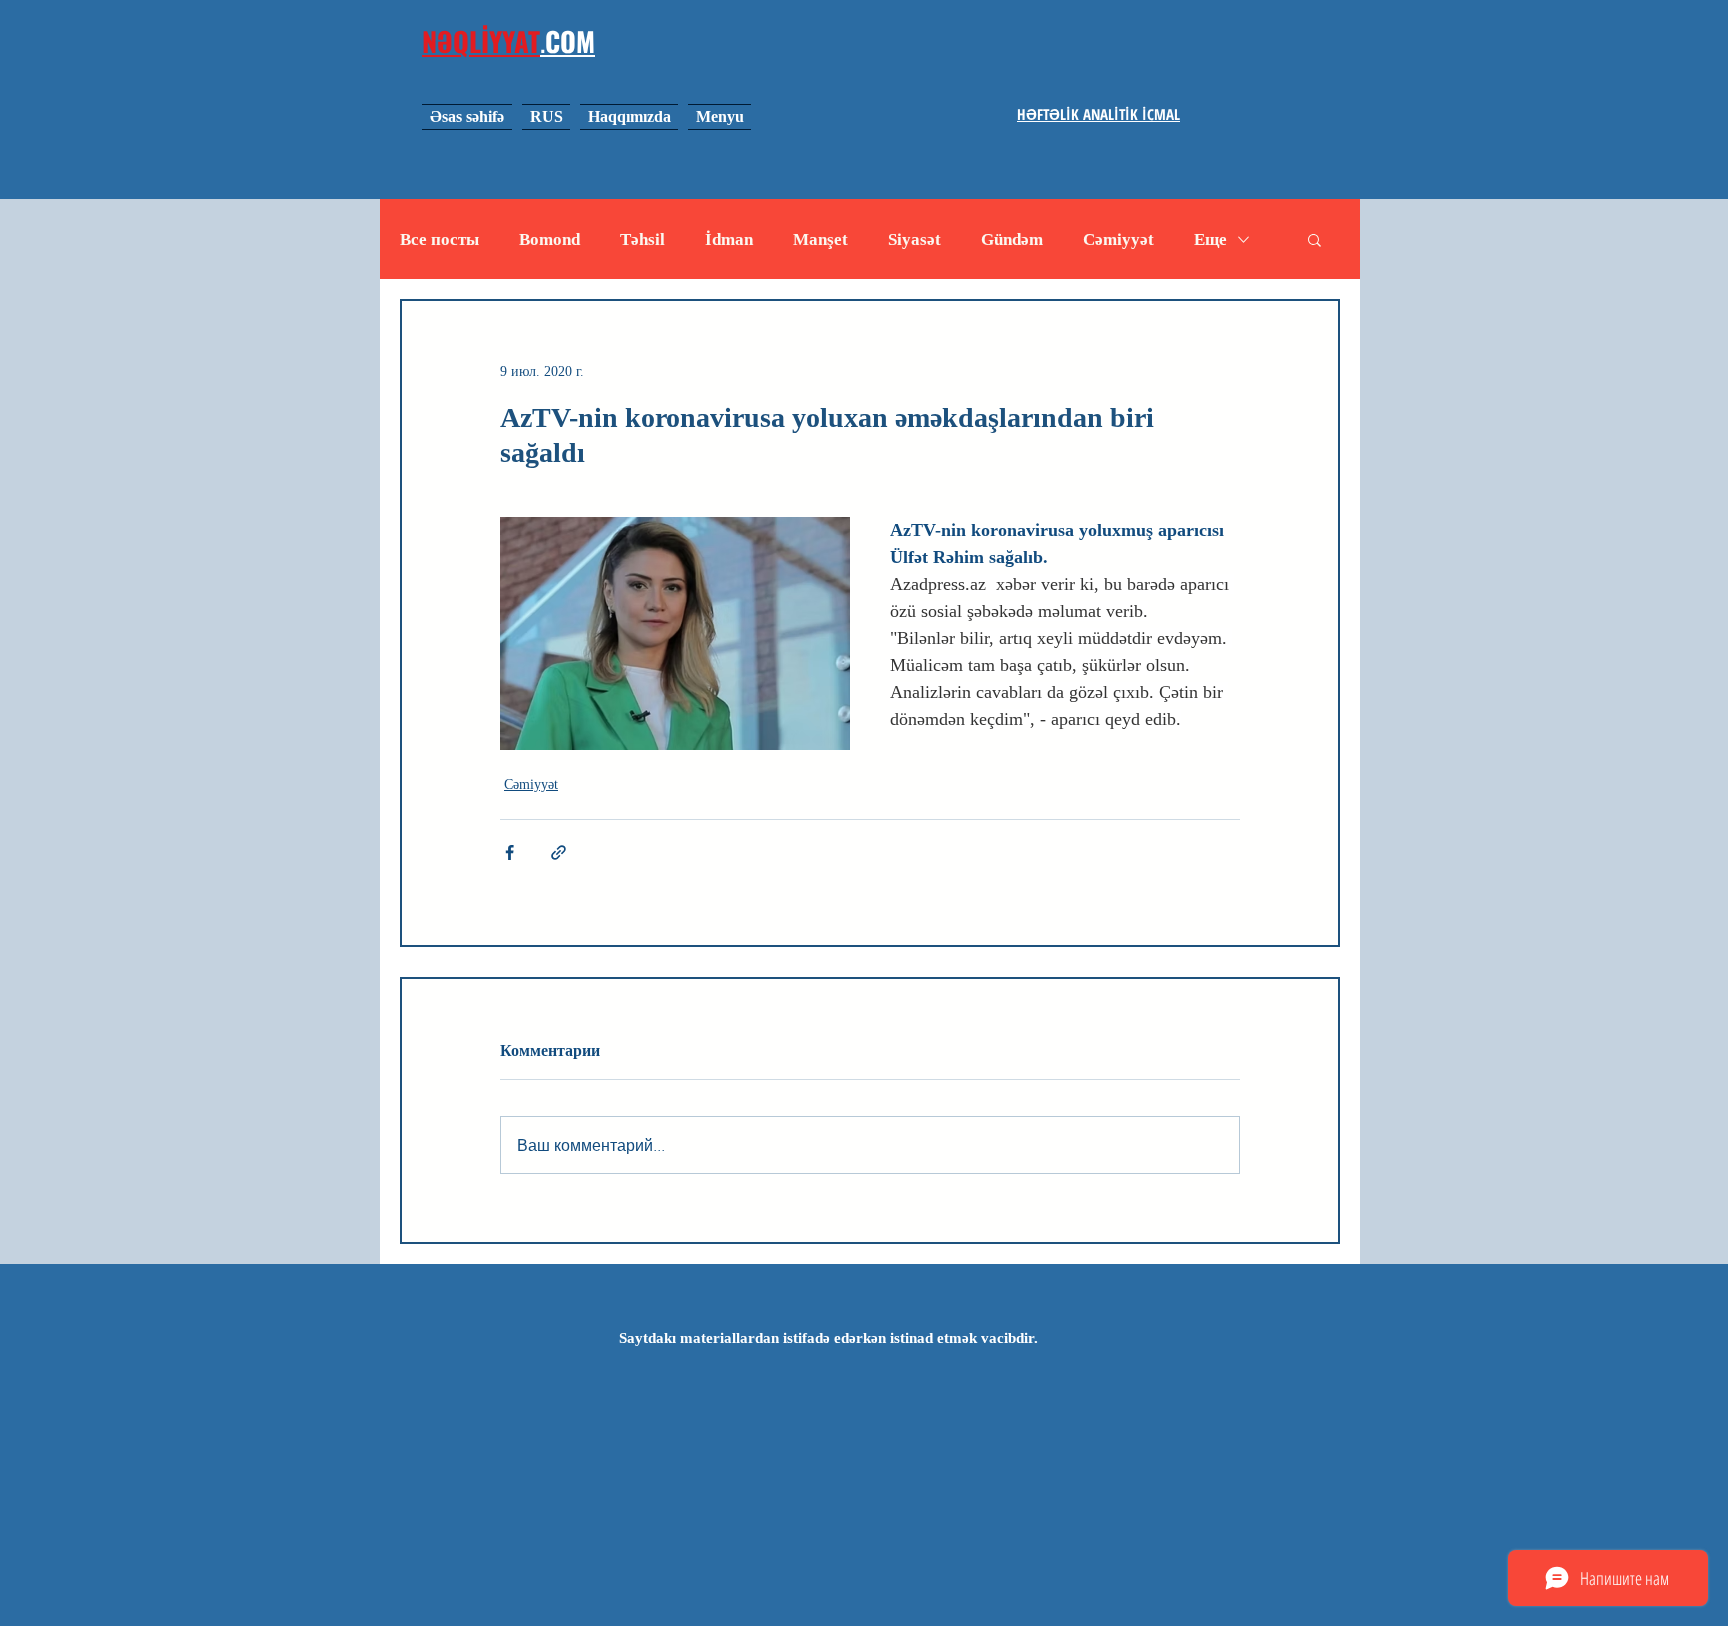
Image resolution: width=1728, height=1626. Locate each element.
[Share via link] (558, 852)
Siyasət (914, 239)
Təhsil (642, 239)
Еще (1210, 239)
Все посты (439, 239)
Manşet (820, 239)
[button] (1314, 239)
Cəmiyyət (1118, 239)
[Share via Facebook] (509, 852)
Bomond (549, 239)
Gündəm (1012, 239)
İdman (729, 239)
